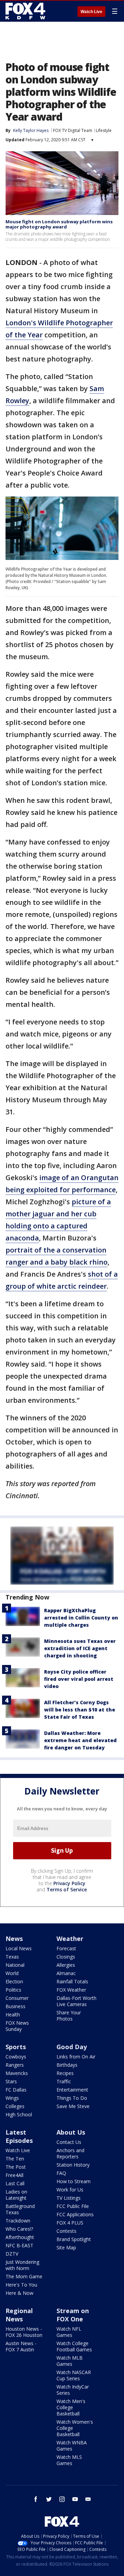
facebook (36, 2499)
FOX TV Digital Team (73, 130)
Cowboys (16, 2057)
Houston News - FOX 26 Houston (24, 2332)
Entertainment (72, 2090)
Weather (70, 1939)
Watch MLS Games (69, 2460)
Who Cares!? (19, 2229)
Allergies (66, 1965)
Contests (66, 2231)
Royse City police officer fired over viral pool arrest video (79, 1679)
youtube (75, 2499)
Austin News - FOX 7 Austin (21, 2346)
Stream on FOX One (73, 2315)
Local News (19, 1948)
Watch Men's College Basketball (71, 2407)
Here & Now (19, 2293)
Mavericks (17, 2073)
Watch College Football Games (74, 2346)
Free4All (14, 2175)
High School (19, 2114)
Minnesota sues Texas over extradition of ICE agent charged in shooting (80, 1648)
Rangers (15, 2065)
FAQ (61, 2173)
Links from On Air (76, 2057)
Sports (16, 2047)
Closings (66, 1957)
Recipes (65, 2073)
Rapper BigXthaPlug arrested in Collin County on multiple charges (81, 1618)
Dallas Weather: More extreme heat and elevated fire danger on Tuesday (80, 1740)
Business (15, 2006)
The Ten (15, 2159)
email (88, 2499)
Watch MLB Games (70, 2361)
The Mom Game (24, 2276)
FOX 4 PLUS (70, 2223)
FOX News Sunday (17, 2026)
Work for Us (70, 2190)
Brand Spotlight (74, 2239)
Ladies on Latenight (16, 2195)
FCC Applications (75, 2214)
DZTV (12, 2254)
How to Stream (74, 2181)
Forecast (66, 1948)
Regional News (19, 2315)
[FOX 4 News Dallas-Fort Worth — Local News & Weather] (25, 11)
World (12, 1973)
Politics (13, 1990)
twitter (49, 2499)
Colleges (15, 2106)
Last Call (15, 2183)
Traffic (64, 2081)
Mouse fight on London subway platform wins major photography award (59, 224)
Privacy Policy (69, 1883)
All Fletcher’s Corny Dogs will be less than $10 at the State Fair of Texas (80, 1710)
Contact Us (69, 2142)
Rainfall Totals (72, 1981)
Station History (73, 2165)
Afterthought (20, 2237)
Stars (11, 2081)
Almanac (66, 1973)
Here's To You (21, 2285)
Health (13, 2015)
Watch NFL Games (69, 2332)
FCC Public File (73, 2206)
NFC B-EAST (19, 2245)
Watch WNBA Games (72, 2446)
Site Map (66, 2247)
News (14, 1939)
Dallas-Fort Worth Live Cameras (76, 2001)
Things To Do (72, 2098)
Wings (12, 2098)
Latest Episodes (19, 2136)
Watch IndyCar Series (73, 2390)
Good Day (72, 2047)
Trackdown (18, 2221)
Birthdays (67, 2065)
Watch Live (91, 12)
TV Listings (69, 2198)
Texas (12, 1957)
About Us (71, 2132)
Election (14, 1981)
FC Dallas (16, 2090)
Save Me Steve (73, 2106)
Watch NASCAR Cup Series (74, 2375)
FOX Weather (71, 1990)
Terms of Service (67, 1889)
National (15, 1965)
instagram (62, 2499)
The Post (16, 2167)
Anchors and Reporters (70, 2153)
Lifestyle (104, 130)
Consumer (17, 1998)
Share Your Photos (69, 2016)
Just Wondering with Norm (22, 2265)
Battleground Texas (20, 2209)
